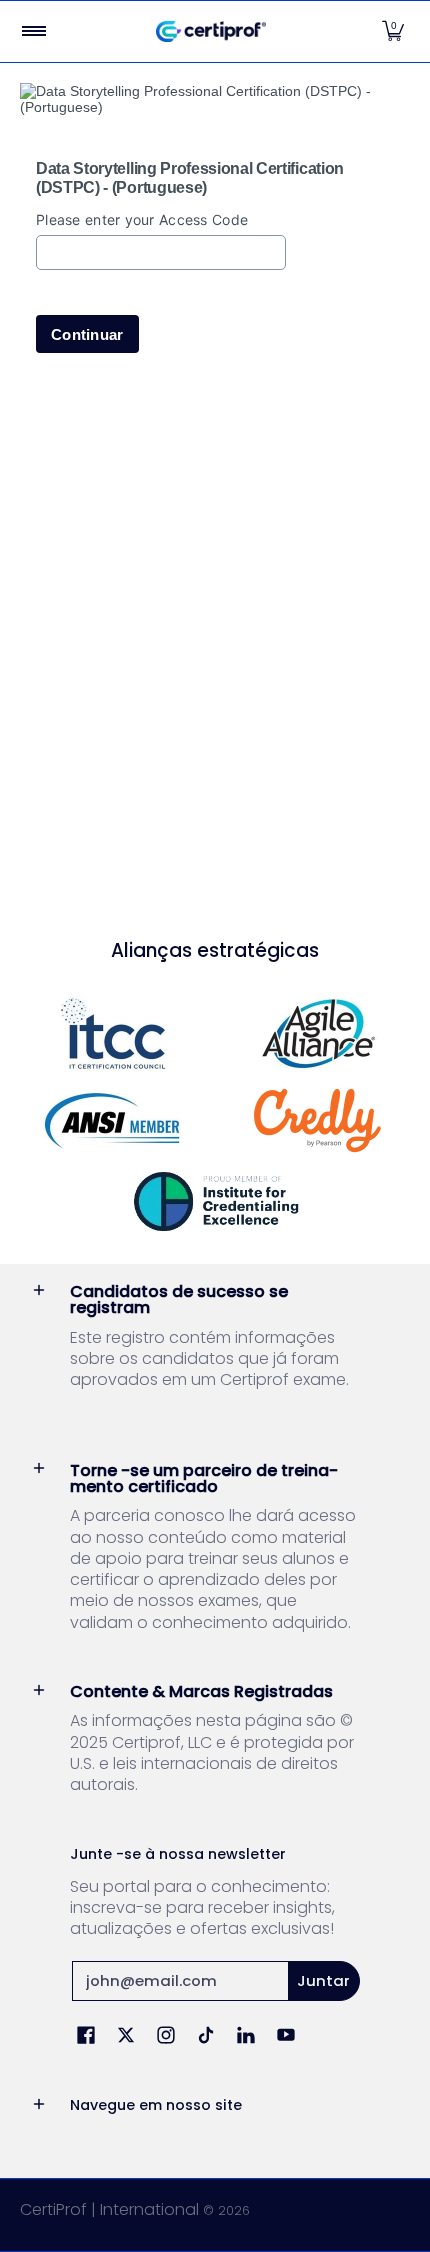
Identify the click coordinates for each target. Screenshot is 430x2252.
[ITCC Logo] (112, 1033)
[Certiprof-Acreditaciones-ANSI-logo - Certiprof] (112, 1120)
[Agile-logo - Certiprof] (317, 1033)
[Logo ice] (215, 1201)
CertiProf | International (109, 2209)
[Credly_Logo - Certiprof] (317, 1120)
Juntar (323, 1980)
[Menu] (33, 31)
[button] (393, 31)
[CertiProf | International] (211, 31)
